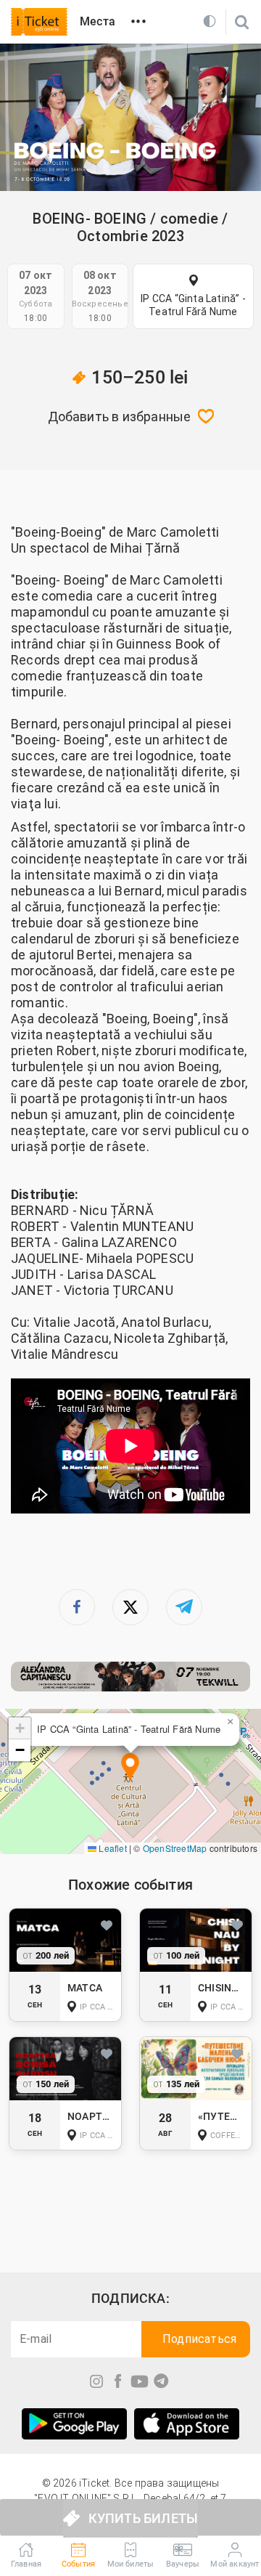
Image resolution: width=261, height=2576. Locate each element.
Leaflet (112, 1848)
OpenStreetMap (175, 1848)
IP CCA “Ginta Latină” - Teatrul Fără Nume (193, 305)
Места (98, 21)
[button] (130, 1768)
